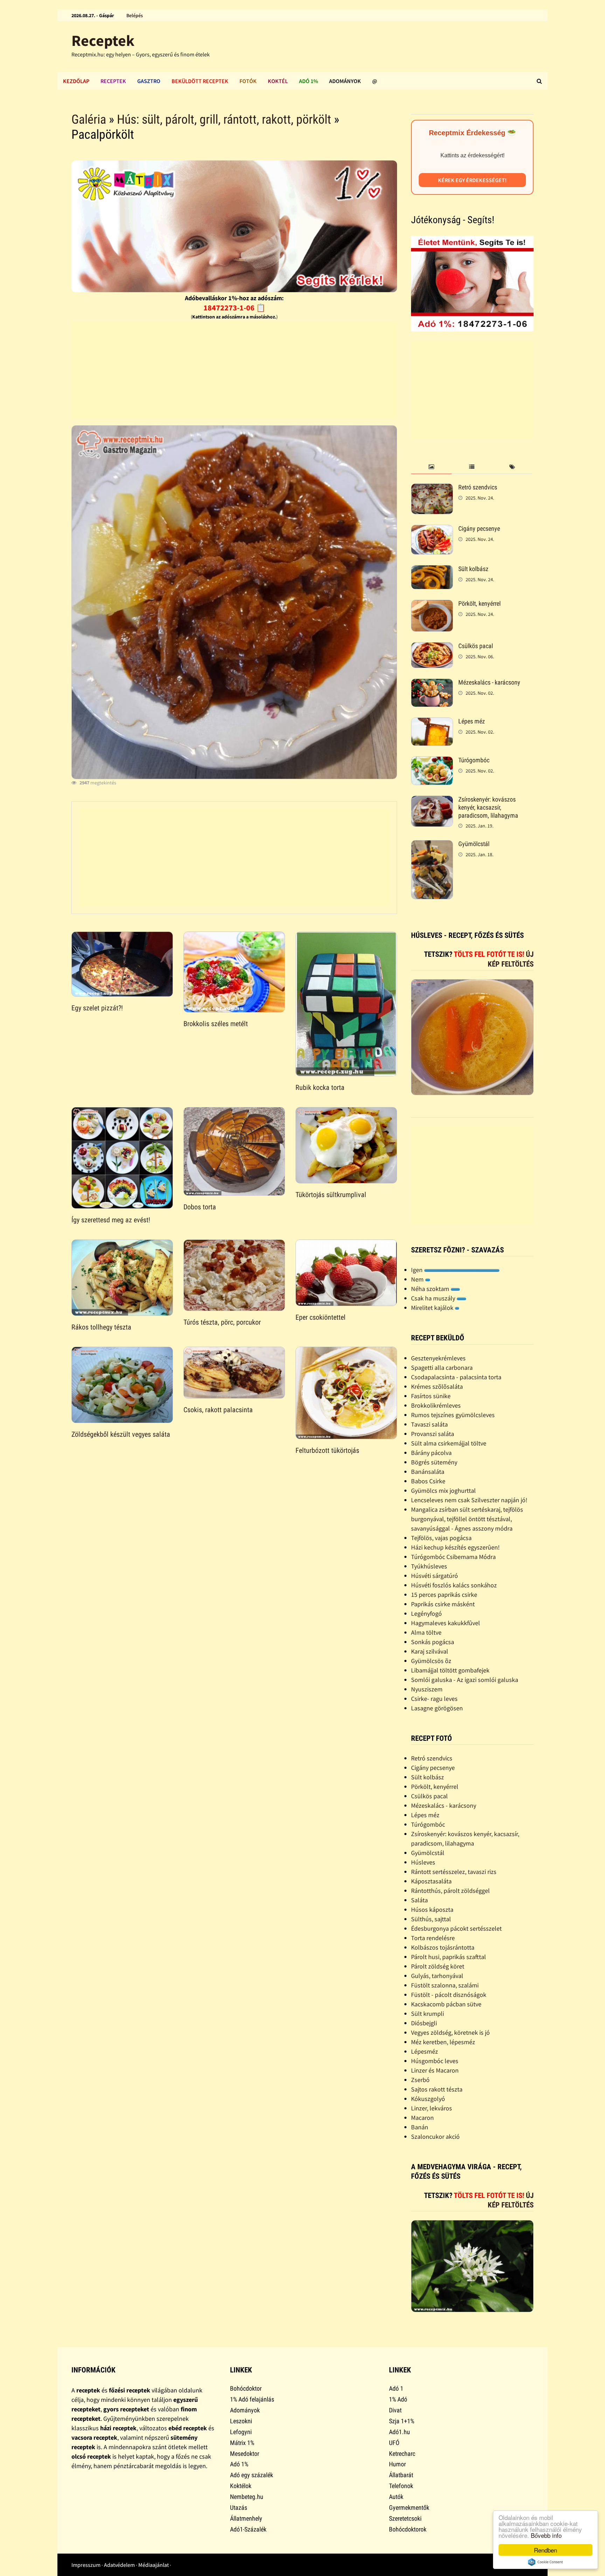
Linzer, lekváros (432, 2108)
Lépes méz (472, 721)
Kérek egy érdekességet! (472, 180)
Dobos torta (200, 1207)
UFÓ (394, 2443)
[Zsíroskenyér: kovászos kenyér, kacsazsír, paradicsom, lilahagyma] (432, 800)
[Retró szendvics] (432, 488)
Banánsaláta (428, 1472)
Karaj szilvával (430, 1651)
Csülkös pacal (476, 646)
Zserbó (420, 2080)
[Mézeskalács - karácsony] (432, 683)
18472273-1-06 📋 (234, 308)
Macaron (422, 2118)
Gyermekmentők (409, 2508)
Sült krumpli (427, 2014)
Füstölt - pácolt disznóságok (449, 1995)
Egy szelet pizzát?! (97, 1008)
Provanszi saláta (433, 1434)
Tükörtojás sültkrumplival (331, 1195)
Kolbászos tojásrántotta (443, 1947)
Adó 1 (396, 2388)
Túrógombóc (474, 760)
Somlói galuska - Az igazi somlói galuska (465, 1680)
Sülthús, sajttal (431, 1919)
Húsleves (423, 1862)
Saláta (419, 1900)
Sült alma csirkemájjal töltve (449, 1443)
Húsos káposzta (432, 1909)
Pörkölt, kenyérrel (479, 603)
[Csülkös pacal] (432, 647)
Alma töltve (426, 1632)
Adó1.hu (399, 2432)
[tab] (431, 467)
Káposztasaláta (431, 1881)
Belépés (135, 15)
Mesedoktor (245, 2454)
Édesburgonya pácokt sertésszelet (456, 1928)
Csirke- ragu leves (434, 1699)
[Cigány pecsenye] (432, 530)
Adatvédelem (119, 2565)
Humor (397, 2464)
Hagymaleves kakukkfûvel (446, 1623)
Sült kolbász (473, 569)
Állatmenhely (246, 2518)
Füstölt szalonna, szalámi (445, 1985)
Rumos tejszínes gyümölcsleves (453, 1415)
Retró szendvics (478, 487)
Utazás (239, 2508)
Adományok (345, 81)
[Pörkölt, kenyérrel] (432, 604)
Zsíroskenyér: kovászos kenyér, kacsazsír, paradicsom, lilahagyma (488, 807)
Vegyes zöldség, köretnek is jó (450, 2032)
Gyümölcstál (474, 844)
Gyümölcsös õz (431, 1661)
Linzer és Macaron (435, 2070)
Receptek (103, 40)
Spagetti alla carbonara (442, 1368)
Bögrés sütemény (434, 1462)
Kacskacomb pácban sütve (446, 2004)
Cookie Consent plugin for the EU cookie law (545, 2562)
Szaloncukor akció (435, 2137)
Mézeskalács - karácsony (489, 682)
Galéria (89, 119)
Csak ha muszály (434, 1298)
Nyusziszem (427, 1689)
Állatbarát (401, 2475)
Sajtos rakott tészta (437, 2089)
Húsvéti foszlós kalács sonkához (454, 1585)
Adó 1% (308, 81)
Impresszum (86, 2565)
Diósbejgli (424, 2023)
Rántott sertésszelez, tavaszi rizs (454, 1872)
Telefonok (401, 2486)
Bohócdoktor (246, 2388)
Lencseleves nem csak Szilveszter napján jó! (469, 1500)
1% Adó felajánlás (252, 2399)
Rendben (545, 2550)
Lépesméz (425, 2051)
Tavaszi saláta (429, 1424)
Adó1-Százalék (248, 2529)
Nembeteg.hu (247, 2497)
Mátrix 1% (242, 2443)
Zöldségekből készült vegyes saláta (121, 1434)
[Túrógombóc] (432, 761)
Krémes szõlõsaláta (437, 1386)
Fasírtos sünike (431, 1396)
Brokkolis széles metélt (216, 1024)
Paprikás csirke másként (443, 1604)
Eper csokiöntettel (321, 1317)
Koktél (278, 81)
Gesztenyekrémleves (438, 1358)
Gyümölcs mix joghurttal (443, 1490)
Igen (418, 1270)
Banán (420, 2127)
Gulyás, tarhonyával (437, 1976)
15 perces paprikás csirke (444, 1595)
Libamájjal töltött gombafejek (450, 1670)
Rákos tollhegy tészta (101, 1327)
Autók (396, 2497)
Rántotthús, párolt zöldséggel (450, 1891)
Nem (418, 1279)
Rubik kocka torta (320, 1087)
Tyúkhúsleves (429, 1566)
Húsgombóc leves (435, 2061)
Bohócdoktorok (408, 2529)
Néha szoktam (431, 1289)
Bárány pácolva (431, 1453)
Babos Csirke (428, 1481)
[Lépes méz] (432, 722)
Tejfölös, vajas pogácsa (441, 1538)
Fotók (248, 81)
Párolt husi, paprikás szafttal (448, 1957)
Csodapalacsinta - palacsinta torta (456, 1377)
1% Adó (398, 2399)
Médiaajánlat (154, 2565)
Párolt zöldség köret (438, 1966)
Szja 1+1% (402, 2421)
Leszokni (241, 2421)
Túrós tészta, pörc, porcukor (222, 1322)
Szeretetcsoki (405, 2518)
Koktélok (241, 2486)
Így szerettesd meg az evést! (111, 1220)
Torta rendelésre (433, 1938)
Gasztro (149, 81)
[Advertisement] (234, 371)
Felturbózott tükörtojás (327, 1450)
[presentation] (431, 467)
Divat (395, 2410)
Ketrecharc (402, 2454)
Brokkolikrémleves (436, 1405)
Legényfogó (426, 1613)
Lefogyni (241, 2432)
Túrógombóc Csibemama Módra (453, 1557)
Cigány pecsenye (479, 528)
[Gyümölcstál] (432, 845)
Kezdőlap (76, 81)
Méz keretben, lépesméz (443, 2042)
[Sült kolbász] (432, 570)
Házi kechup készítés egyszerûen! (455, 1547)
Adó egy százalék (252, 2475)
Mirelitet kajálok (433, 1308)
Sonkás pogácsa (433, 1642)
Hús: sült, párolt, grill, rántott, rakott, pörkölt (224, 119)
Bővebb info (546, 2535)
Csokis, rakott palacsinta (218, 1410)
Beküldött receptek (200, 81)
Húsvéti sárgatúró (434, 1576)
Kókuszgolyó (428, 2099)
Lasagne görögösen (437, 1708)
